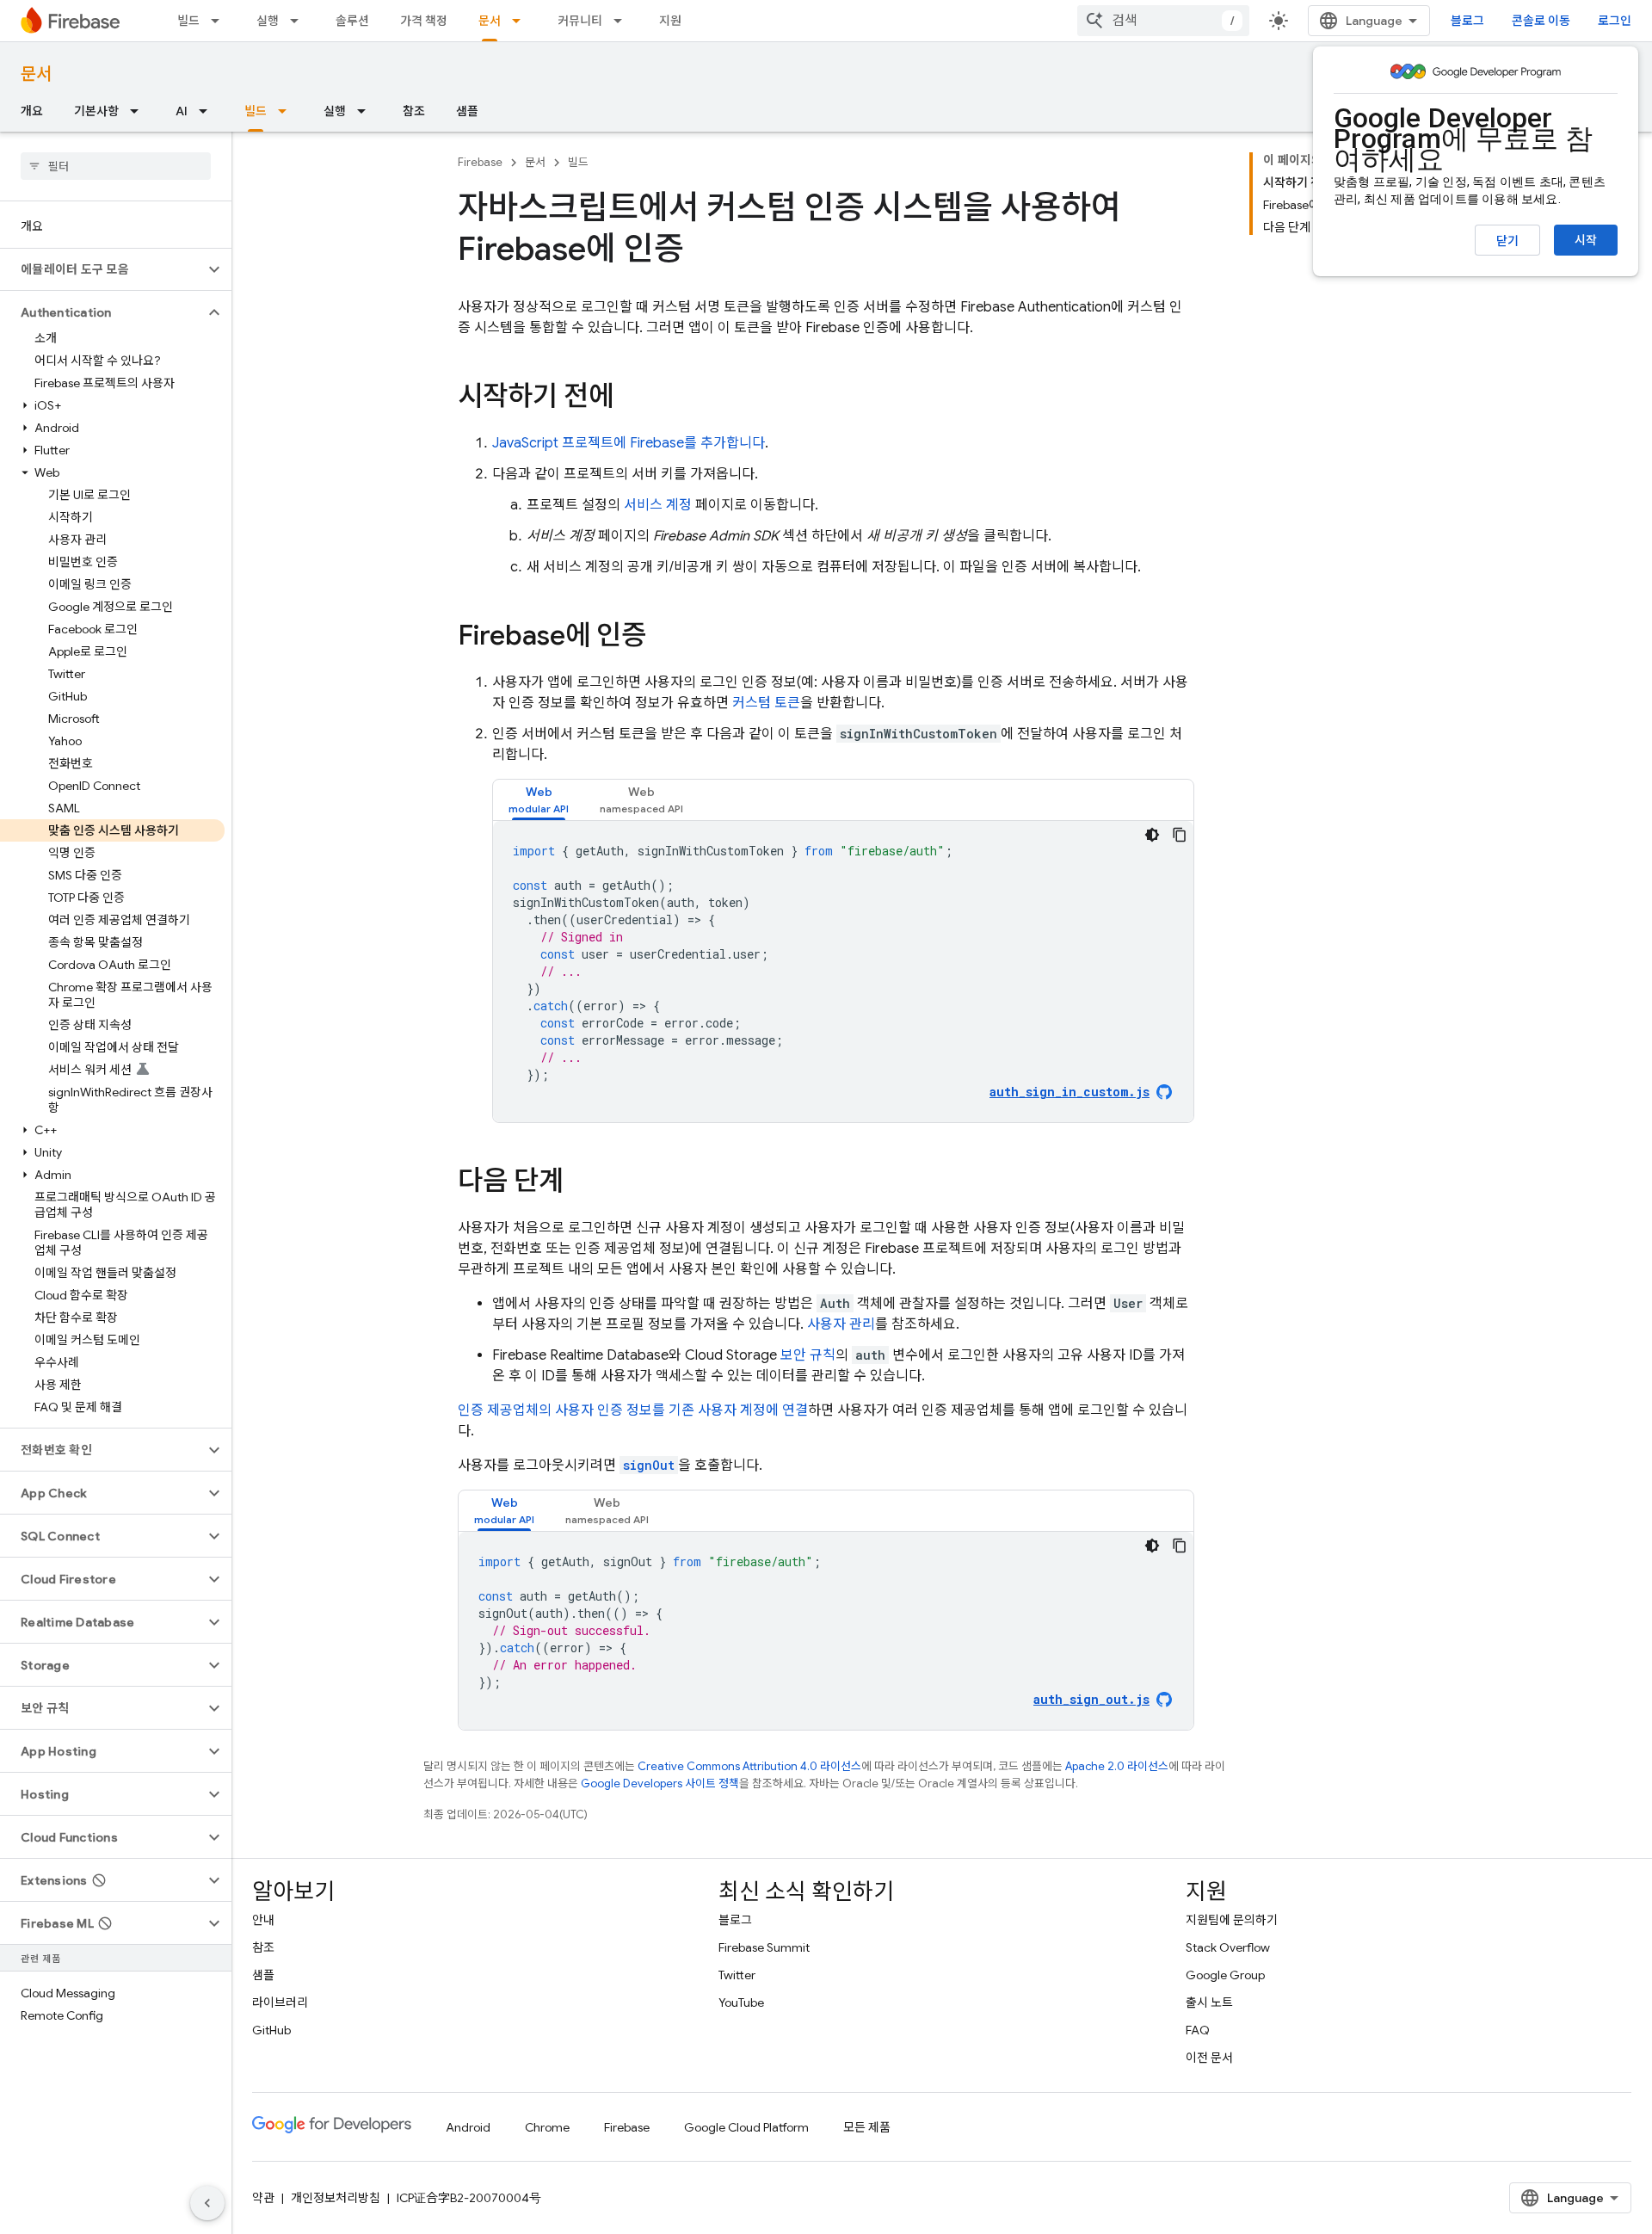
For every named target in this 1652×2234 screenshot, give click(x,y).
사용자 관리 (841, 1324)
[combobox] (1163, 21)
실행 (268, 21)
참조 (414, 111)
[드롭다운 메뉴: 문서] (521, 21)
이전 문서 (1209, 2058)
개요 (32, 111)
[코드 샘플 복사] (1180, 835)
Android (468, 2127)
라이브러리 (280, 2003)
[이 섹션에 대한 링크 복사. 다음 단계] (581, 1183)
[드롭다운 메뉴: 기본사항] (139, 111)
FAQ (1198, 2030)
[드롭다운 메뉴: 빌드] (220, 21)
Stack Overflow (1228, 1947)
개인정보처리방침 (336, 2198)
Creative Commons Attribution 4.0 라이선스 (749, 1766)
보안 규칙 (808, 1355)
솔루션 (352, 21)
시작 (1586, 240)
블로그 (1467, 21)
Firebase (480, 162)
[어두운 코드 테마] (1152, 835)
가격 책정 (424, 21)
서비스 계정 (658, 505)
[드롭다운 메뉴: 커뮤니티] (623, 21)
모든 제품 (867, 2127)
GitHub (271, 2030)
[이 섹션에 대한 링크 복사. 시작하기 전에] (631, 398)
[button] (102, 269)
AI (182, 111)
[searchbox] (116, 166)
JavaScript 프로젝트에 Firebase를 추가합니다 (629, 443)
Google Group (1225, 1975)
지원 (670, 21)
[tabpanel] (843, 972)
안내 (263, 1920)
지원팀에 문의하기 (1232, 1920)
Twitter (737, 1975)
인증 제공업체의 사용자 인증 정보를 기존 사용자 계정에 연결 (633, 1410)
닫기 (1507, 241)
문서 (490, 21)
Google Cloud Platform (746, 2127)
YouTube (741, 2003)
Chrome (547, 2127)
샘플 (467, 111)
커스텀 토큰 (766, 703)
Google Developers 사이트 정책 (660, 1783)
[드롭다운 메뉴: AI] (208, 111)
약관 (263, 2198)
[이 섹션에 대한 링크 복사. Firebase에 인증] (663, 638)
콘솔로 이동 (1541, 21)
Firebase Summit (764, 1947)
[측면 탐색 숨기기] (207, 2203)
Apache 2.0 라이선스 (1117, 1766)
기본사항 (96, 111)
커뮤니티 (580, 21)
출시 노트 (1209, 2003)
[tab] (539, 800)
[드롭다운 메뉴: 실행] (299, 21)
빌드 (188, 21)
